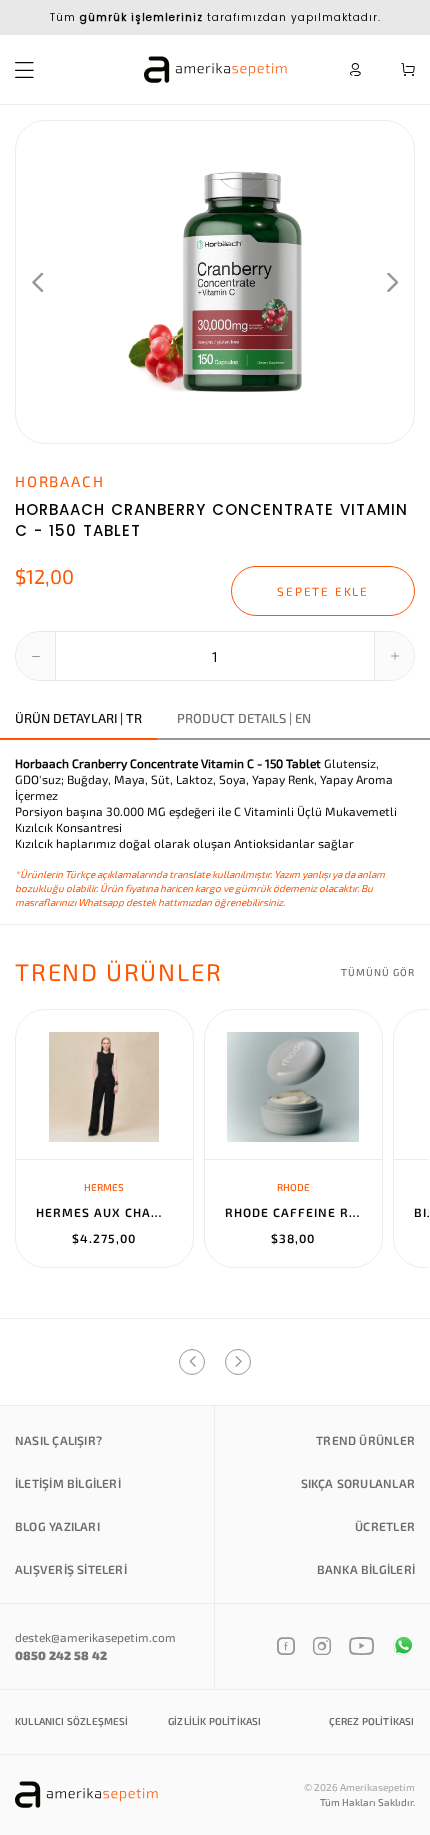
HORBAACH (59, 481)
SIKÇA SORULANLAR (358, 1483)
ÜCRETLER (385, 1526)
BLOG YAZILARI (57, 1526)
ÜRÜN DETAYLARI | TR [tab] (78, 718)
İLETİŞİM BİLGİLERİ (68, 1483)
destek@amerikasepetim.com (95, 1637)
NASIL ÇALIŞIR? (58, 1440)
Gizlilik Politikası (214, 1721)
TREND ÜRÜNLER (365, 1440)
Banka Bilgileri (366, 1569)
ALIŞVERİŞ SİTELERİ (71, 1569)
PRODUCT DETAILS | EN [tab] (244, 718)
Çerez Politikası (372, 1721)
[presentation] (37, 282)
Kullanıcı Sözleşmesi (72, 1721)
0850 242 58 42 (61, 1655)
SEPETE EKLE (323, 591)
